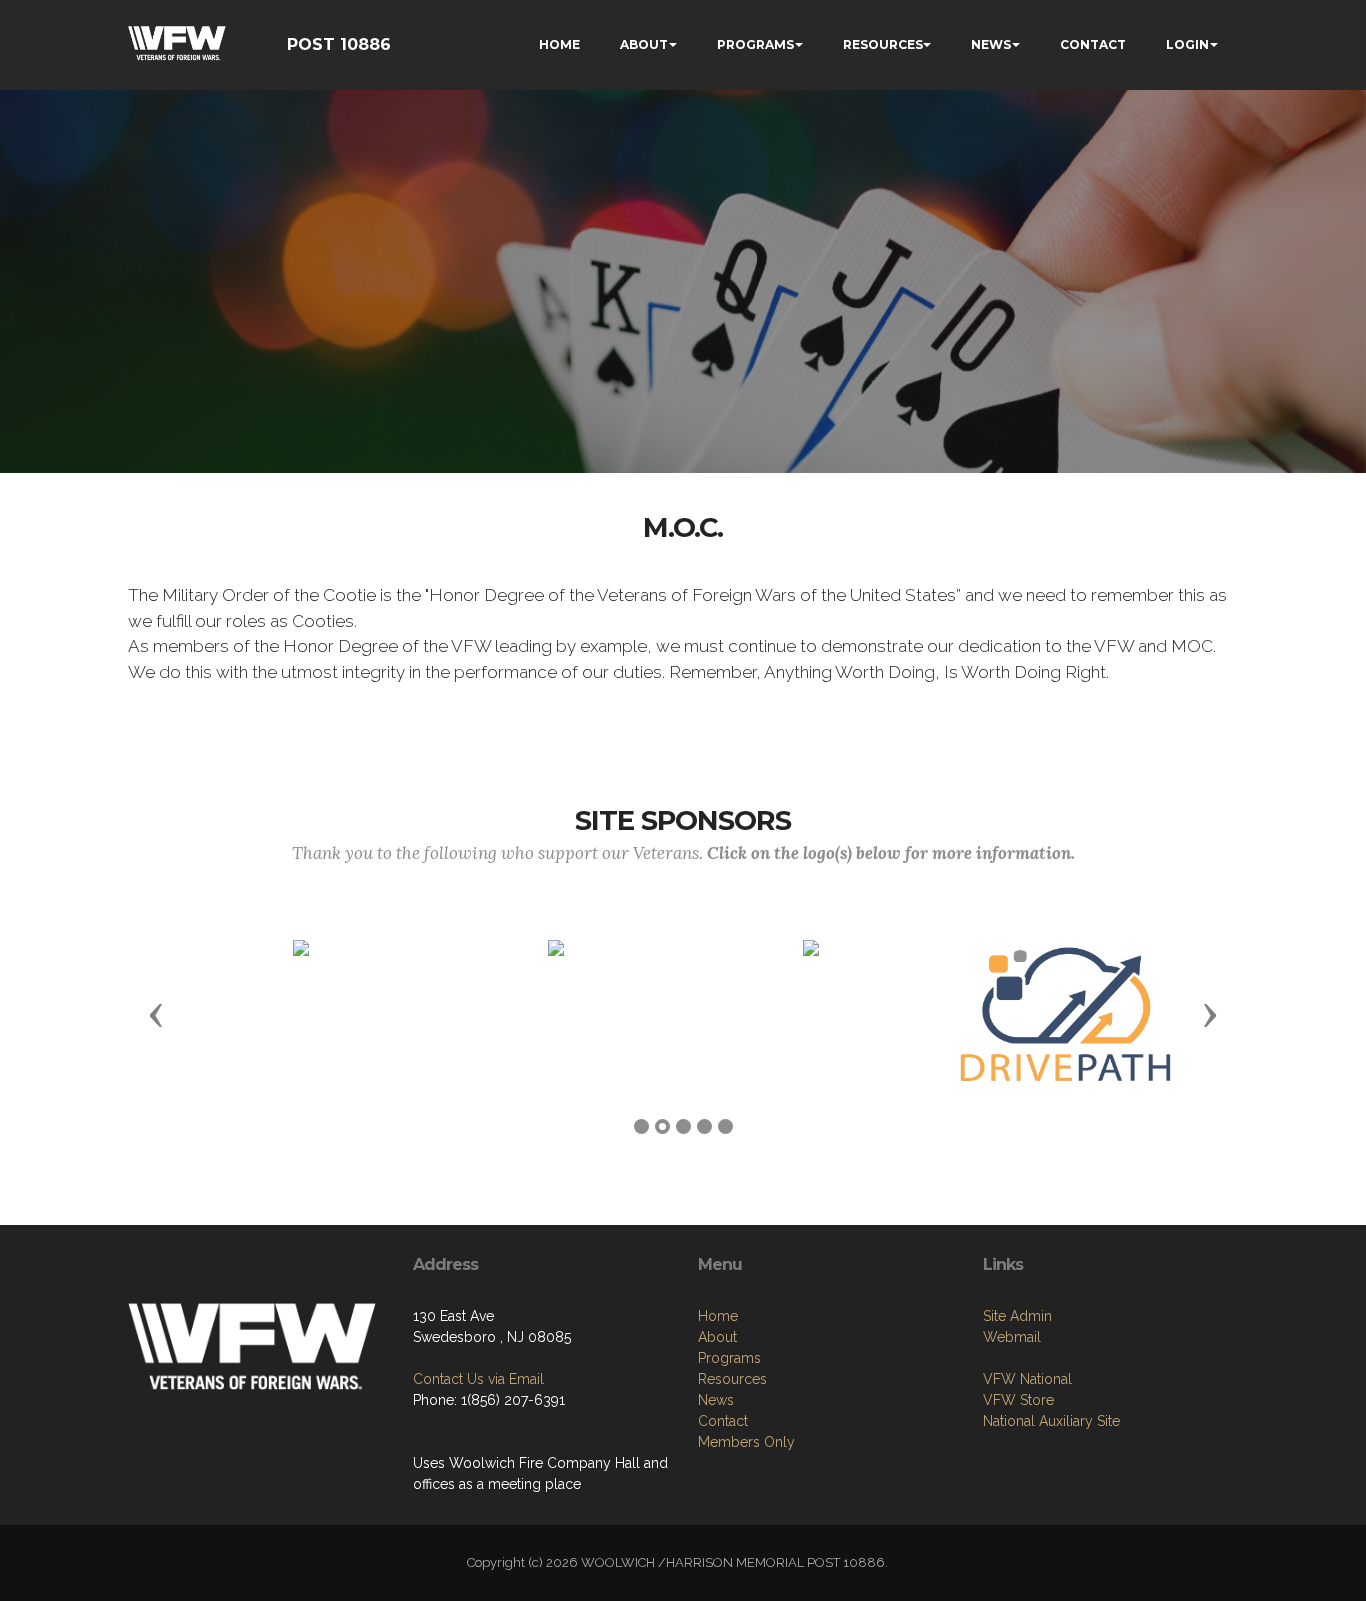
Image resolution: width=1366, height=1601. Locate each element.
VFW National (1027, 1379)
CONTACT (1093, 44)
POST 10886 (339, 44)
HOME (559, 44)
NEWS (991, 44)
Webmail (1012, 1337)
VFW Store (1018, 1400)
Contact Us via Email (478, 1379)
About (717, 1337)
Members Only (746, 1442)
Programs (729, 1358)
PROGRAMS (755, 44)
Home (718, 1316)
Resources (732, 1379)
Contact (723, 1421)
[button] (156, 1014)
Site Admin (1017, 1316)
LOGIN (1187, 44)
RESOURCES (883, 44)
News (716, 1400)
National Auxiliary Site (1051, 1421)
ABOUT (644, 44)
